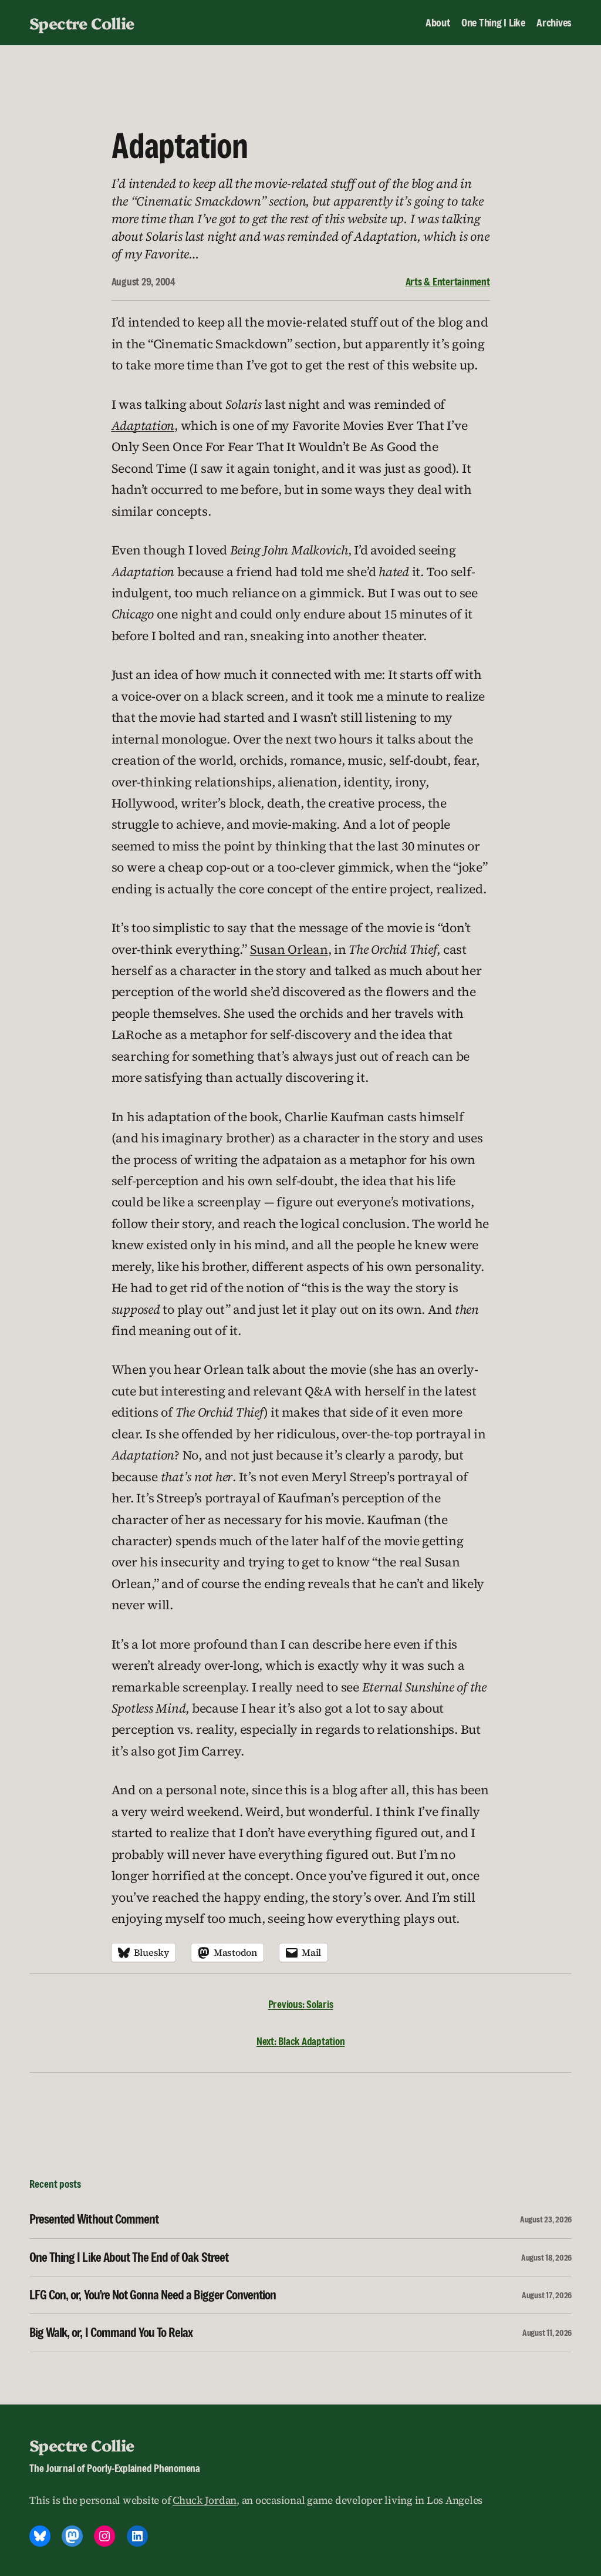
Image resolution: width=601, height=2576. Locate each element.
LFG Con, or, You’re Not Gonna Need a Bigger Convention (153, 2295)
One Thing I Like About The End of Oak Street (129, 2257)
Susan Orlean (289, 949)
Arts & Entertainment (448, 282)
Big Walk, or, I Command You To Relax (111, 2333)
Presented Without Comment (94, 2219)
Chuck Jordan (205, 2500)
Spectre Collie (82, 23)
